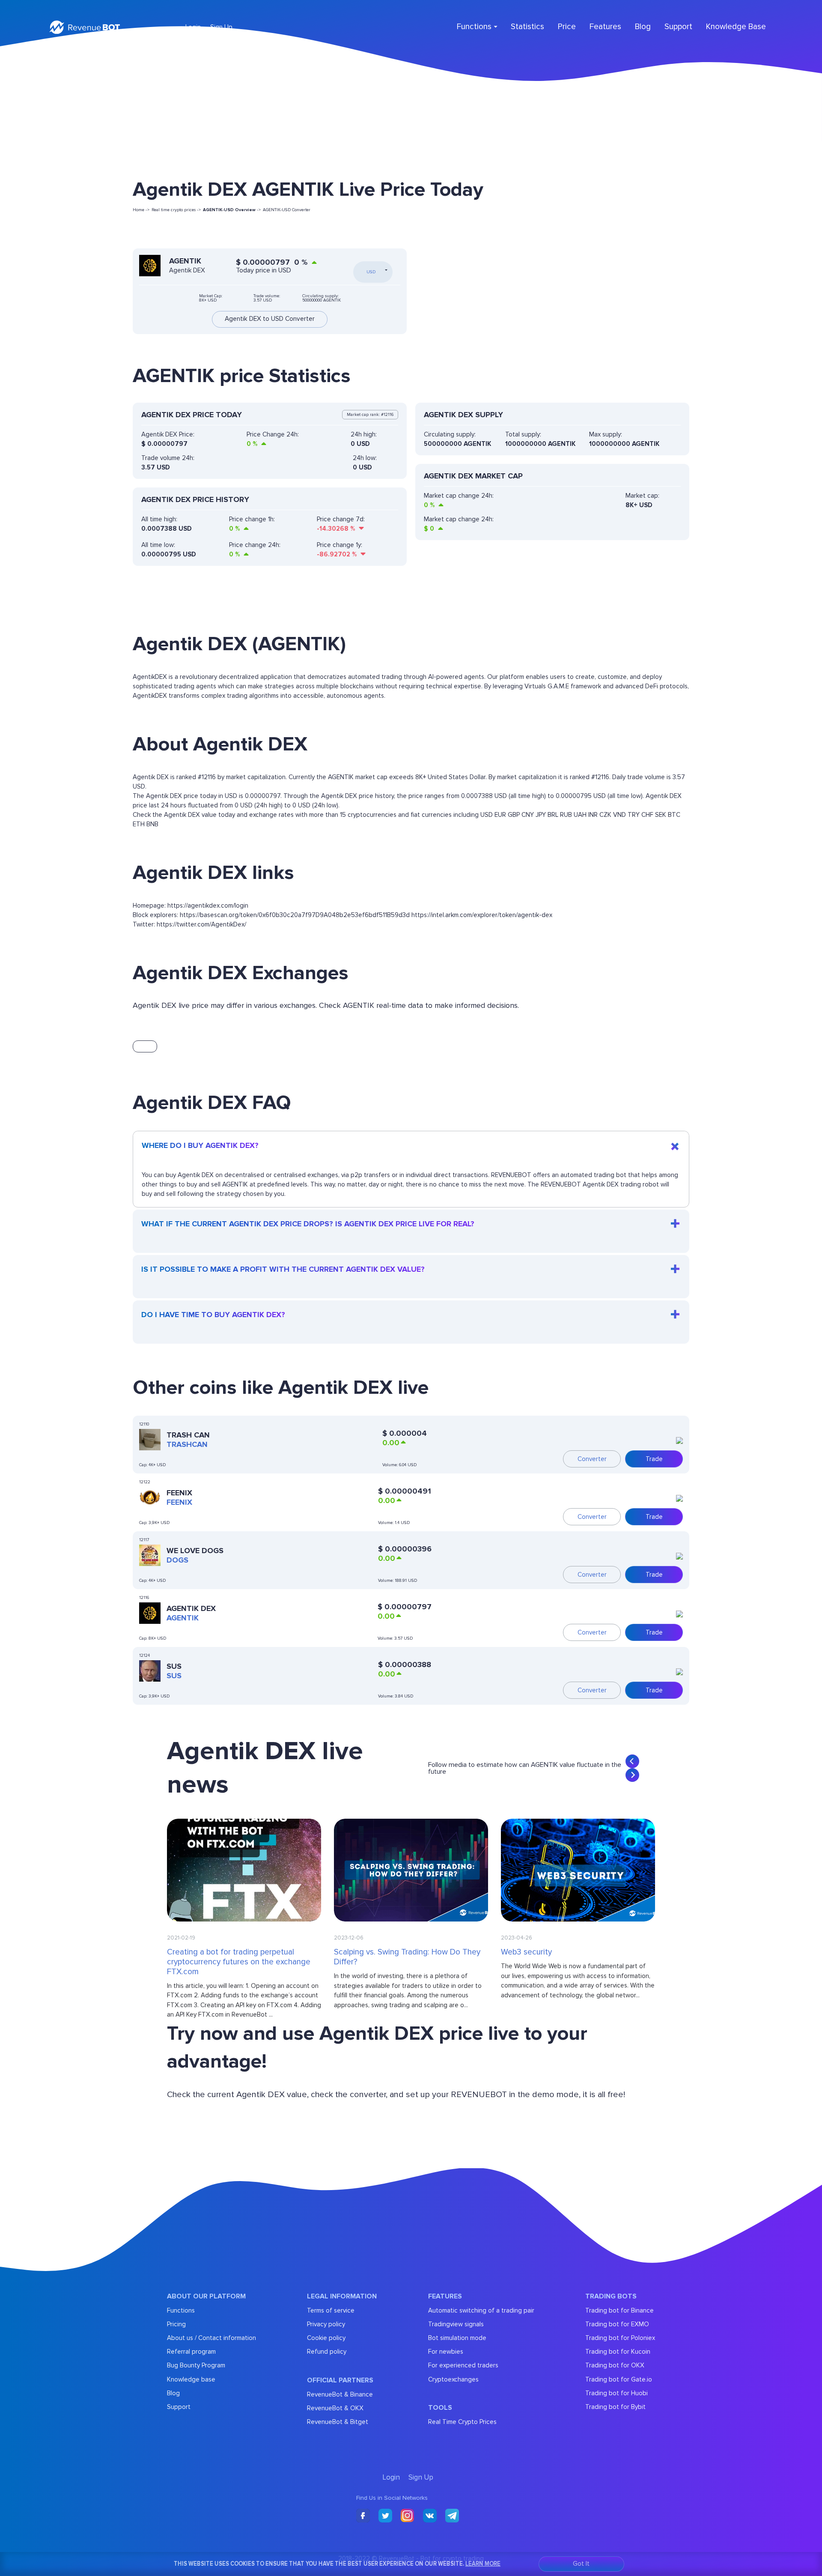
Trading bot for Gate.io (619, 2379)
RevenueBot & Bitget (338, 2422)
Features (605, 27)
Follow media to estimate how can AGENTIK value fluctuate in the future (525, 1768)
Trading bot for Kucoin (618, 2352)
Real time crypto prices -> (176, 210)
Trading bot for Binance (619, 2310)
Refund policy (327, 2352)
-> (232, 210)
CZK (605, 815)
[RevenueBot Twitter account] (385, 2516)
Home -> (141, 210)
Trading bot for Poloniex (620, 2338)
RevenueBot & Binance (340, 2394)
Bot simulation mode (457, 2338)
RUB (566, 815)
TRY (634, 815)
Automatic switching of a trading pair (481, 2310)
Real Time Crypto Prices (462, 2422)
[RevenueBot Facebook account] (363, 2516)
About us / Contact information (211, 2338)
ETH (139, 824)
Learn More (483, 2563)
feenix (179, 1502)
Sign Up (221, 27)
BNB (152, 824)
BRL (553, 815)
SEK (661, 815)
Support (678, 27)
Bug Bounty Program (196, 2365)
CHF (647, 815)
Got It (581, 2564)
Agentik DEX (191, 1608)
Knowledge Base (736, 27)
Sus (174, 1666)
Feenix (179, 1493)
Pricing (176, 2324)
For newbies (446, 2352)
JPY (541, 815)
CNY (528, 815)
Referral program (191, 2352)
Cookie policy (326, 2338)
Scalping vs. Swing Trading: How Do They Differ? (407, 1957)
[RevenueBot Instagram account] (408, 2516)
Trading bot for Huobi (616, 2393)
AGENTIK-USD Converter (287, 210)
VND (619, 815)
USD (487, 815)
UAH (580, 815)
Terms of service (331, 2310)
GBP (514, 815)
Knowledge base (191, 2379)
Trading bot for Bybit (615, 2407)
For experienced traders (463, 2365)
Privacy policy (326, 2324)
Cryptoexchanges (453, 2379)
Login (193, 27)
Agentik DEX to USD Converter (270, 319)
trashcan (187, 1444)
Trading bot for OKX (615, 2365)
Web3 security (526, 1952)
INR (593, 815)
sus (174, 1676)
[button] (632, 1761)
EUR (500, 815)
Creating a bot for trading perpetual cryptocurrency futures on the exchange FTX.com (239, 1962)
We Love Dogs (195, 1551)
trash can (188, 1435)
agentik (183, 1618)
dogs (177, 1560)
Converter (592, 1459)
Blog (643, 27)
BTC (674, 815)
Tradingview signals (456, 2324)
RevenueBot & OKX (335, 2408)
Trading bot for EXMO (617, 2324)
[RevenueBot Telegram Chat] (452, 2516)
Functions (181, 2310)
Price (567, 27)
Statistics (527, 27)
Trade (654, 1459)
